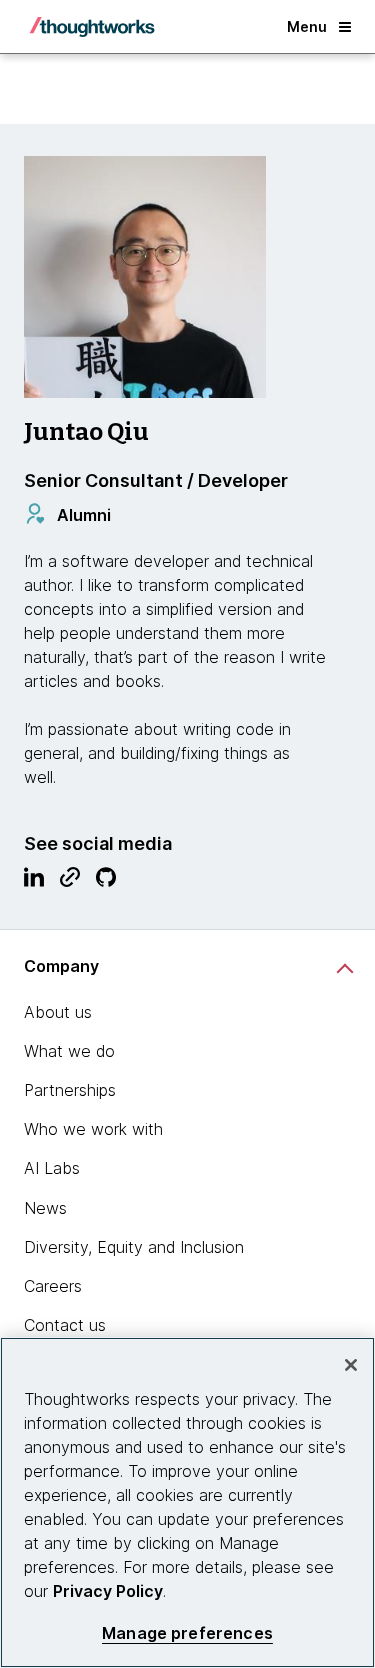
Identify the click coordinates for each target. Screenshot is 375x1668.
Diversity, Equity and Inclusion (134, 1247)
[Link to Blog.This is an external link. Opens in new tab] (70, 882)
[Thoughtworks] (92, 27)
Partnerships (70, 1090)
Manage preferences (187, 1633)
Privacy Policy (108, 1591)
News (45, 1208)
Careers (53, 1286)
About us (58, 1012)
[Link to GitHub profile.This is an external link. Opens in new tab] (106, 882)
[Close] (351, 1365)
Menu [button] (307, 26)
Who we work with (93, 1129)
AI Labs (52, 1168)
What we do (69, 1051)
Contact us (65, 1325)
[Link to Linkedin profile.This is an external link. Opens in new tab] (34, 882)
